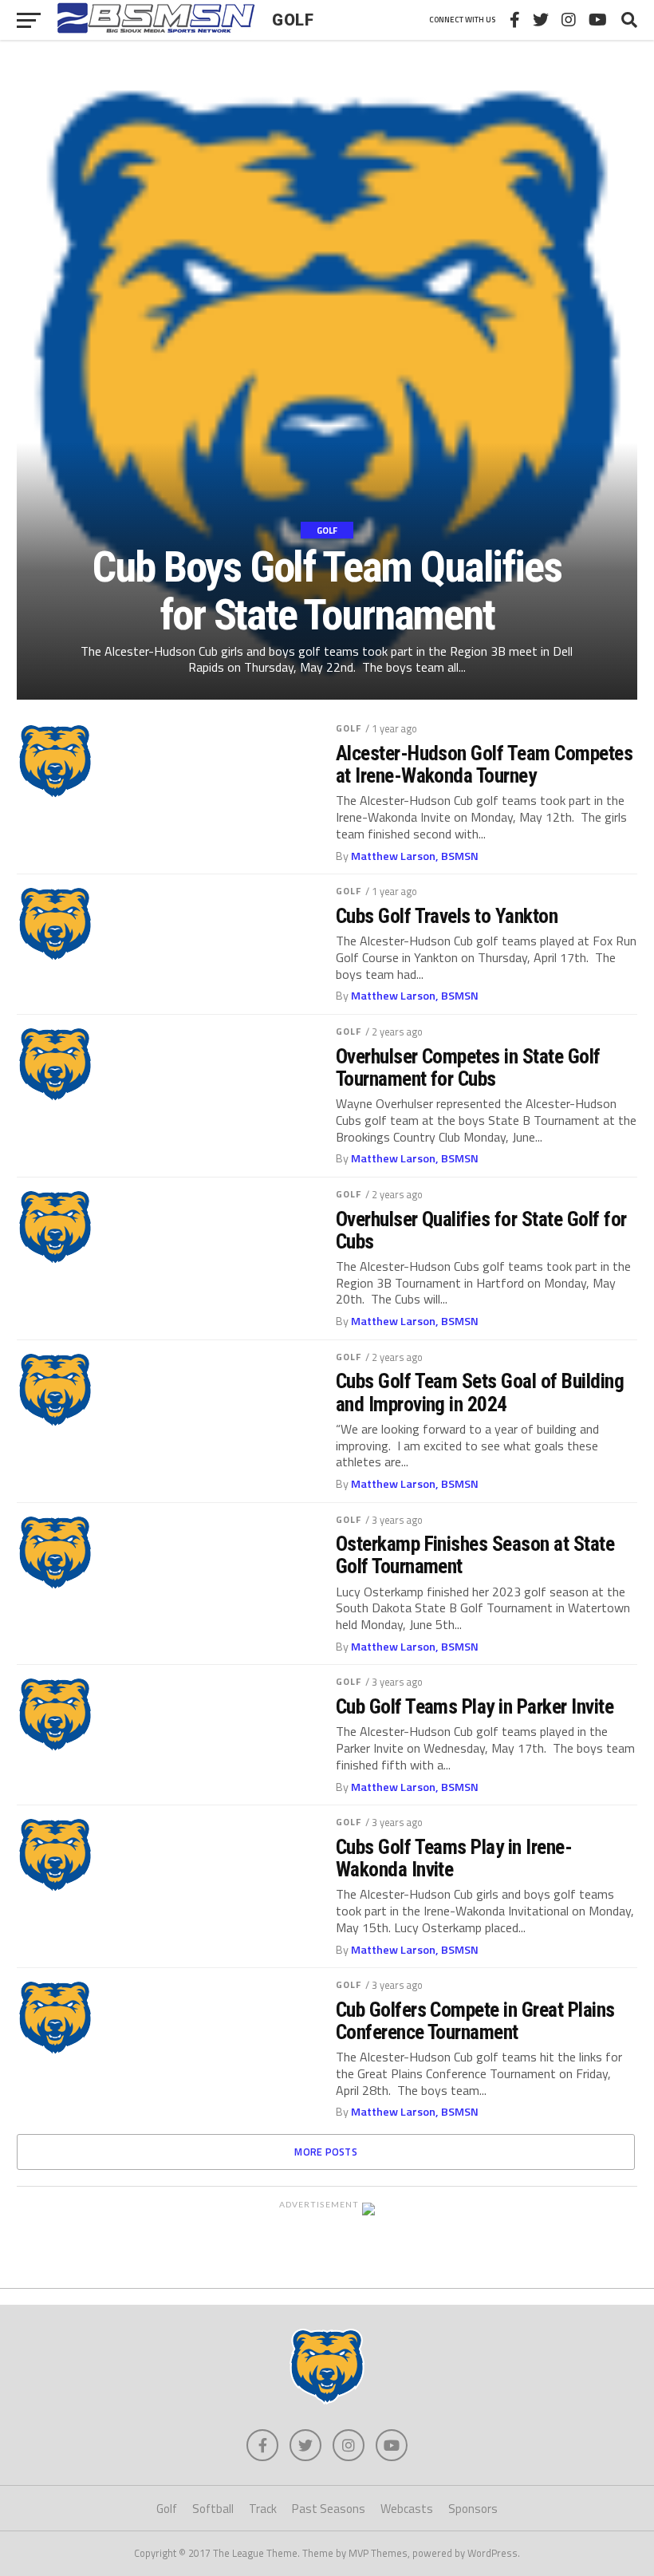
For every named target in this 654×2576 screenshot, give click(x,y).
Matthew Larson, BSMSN (415, 856)
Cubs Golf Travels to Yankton (447, 916)
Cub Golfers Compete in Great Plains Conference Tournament (475, 2021)
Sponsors (473, 2509)
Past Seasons (329, 2509)
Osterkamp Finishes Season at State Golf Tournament (475, 1555)
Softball (213, 2509)
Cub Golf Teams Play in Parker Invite (475, 1706)
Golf (349, 728)
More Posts (326, 2152)
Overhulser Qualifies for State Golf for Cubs (481, 1230)
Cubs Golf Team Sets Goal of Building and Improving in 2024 (480, 1392)
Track (263, 2509)
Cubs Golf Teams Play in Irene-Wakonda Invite (454, 1858)
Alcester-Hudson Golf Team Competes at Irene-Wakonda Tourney (485, 764)
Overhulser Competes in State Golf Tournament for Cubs (468, 1067)
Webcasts (407, 2509)
